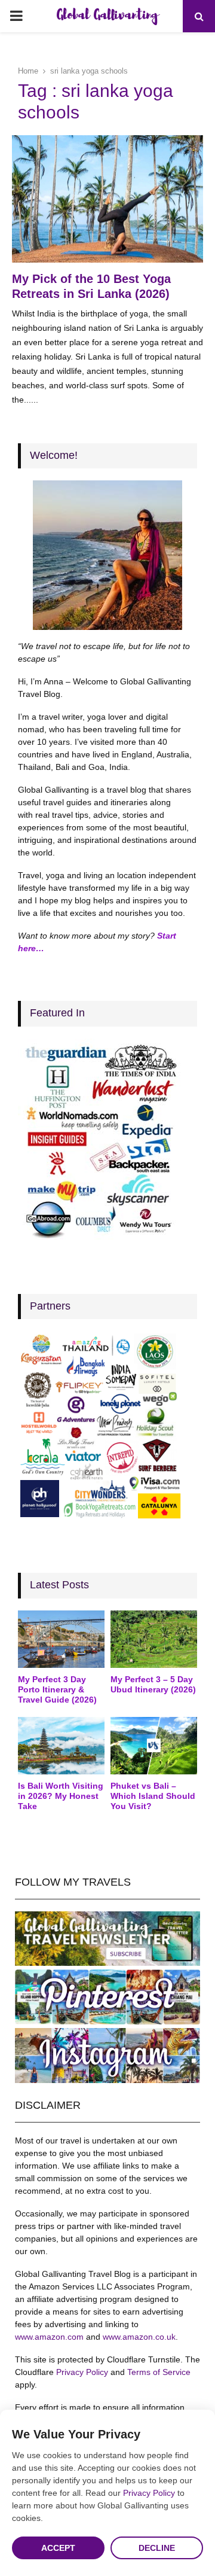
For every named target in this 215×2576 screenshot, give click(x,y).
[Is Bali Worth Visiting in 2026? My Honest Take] (61, 1746)
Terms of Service (159, 2372)
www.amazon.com (49, 2337)
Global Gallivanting (107, 16)
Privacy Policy (82, 2372)
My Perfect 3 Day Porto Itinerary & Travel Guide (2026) (57, 1689)
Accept (58, 2548)
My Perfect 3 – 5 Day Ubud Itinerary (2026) (153, 1684)
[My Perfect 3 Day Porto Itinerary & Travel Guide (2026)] (61, 1639)
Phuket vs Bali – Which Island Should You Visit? (153, 1796)
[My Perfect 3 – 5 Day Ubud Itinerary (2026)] (154, 1639)
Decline (157, 2548)
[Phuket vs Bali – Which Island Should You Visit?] (154, 1746)
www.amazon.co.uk (139, 2337)
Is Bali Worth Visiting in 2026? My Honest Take (61, 1796)
